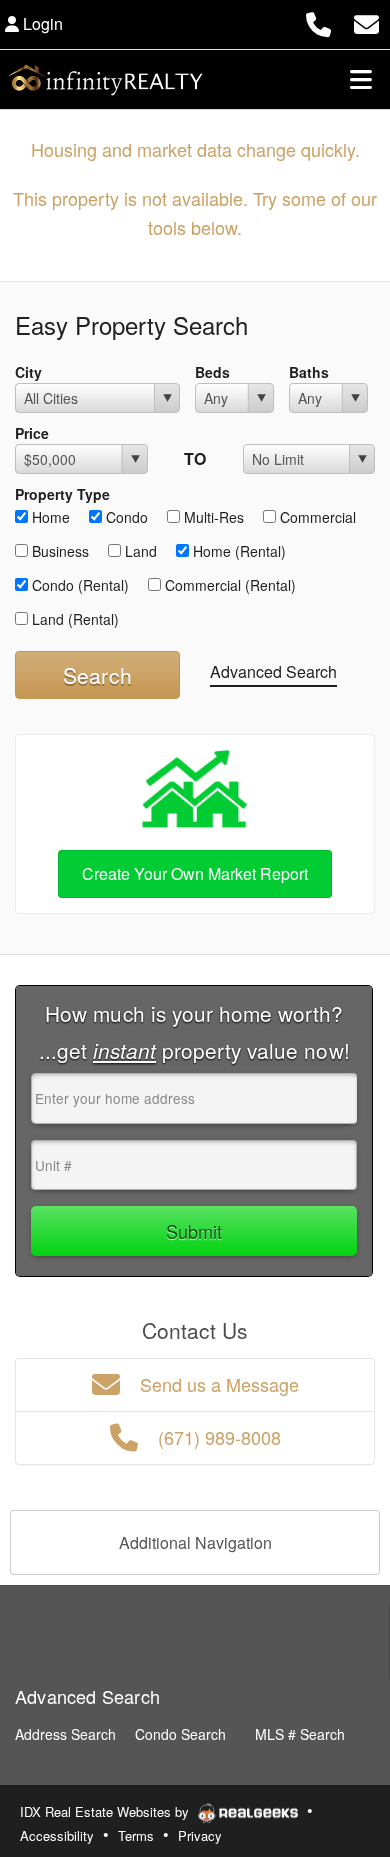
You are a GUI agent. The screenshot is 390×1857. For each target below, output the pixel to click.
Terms (136, 1835)
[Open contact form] (366, 21)
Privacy (200, 1835)
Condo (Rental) (78, 585)
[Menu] (361, 79)
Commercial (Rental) (228, 585)
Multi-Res (212, 517)
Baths (309, 372)
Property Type (62, 494)
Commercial (316, 517)
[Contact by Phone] (318, 21)
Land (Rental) (73, 619)
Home (49, 517)
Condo (125, 517)
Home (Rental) (237, 551)
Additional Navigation (195, 1542)
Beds (212, 372)
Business (58, 551)
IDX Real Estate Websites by (106, 1811)
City (28, 372)
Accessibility (57, 1835)
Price (32, 433)
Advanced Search (273, 671)
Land (139, 551)
